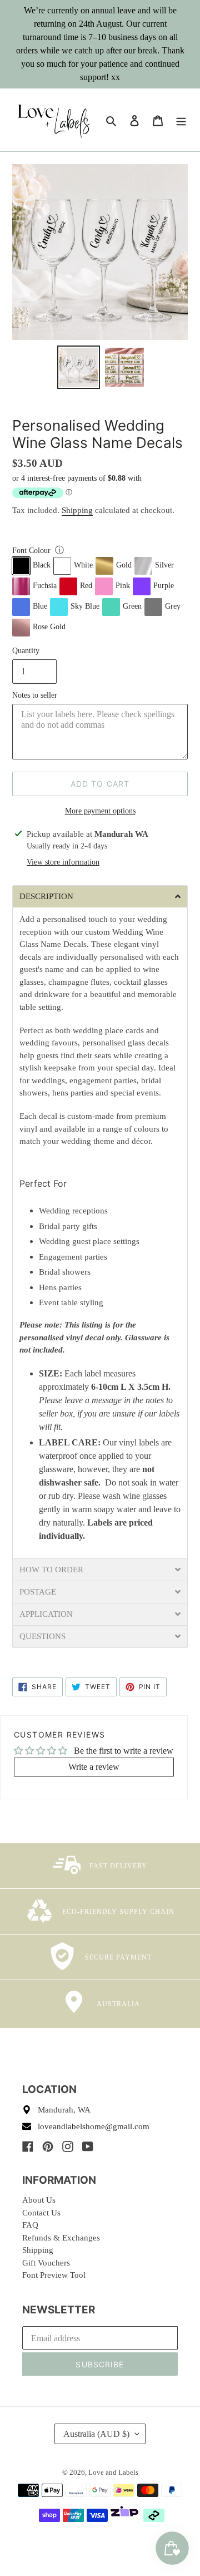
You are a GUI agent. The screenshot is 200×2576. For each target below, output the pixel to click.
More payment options (100, 811)
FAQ (30, 2225)
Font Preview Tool (54, 2275)
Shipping (77, 510)
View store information (63, 862)
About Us (39, 2200)
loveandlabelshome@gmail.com (94, 2126)
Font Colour (31, 551)
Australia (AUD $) (96, 2434)
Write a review (94, 1767)
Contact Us (41, 2213)
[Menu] (181, 120)
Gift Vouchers (46, 2263)
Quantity (26, 651)
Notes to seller (35, 695)
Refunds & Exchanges (61, 2238)
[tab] (100, 896)
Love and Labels (113, 2472)
